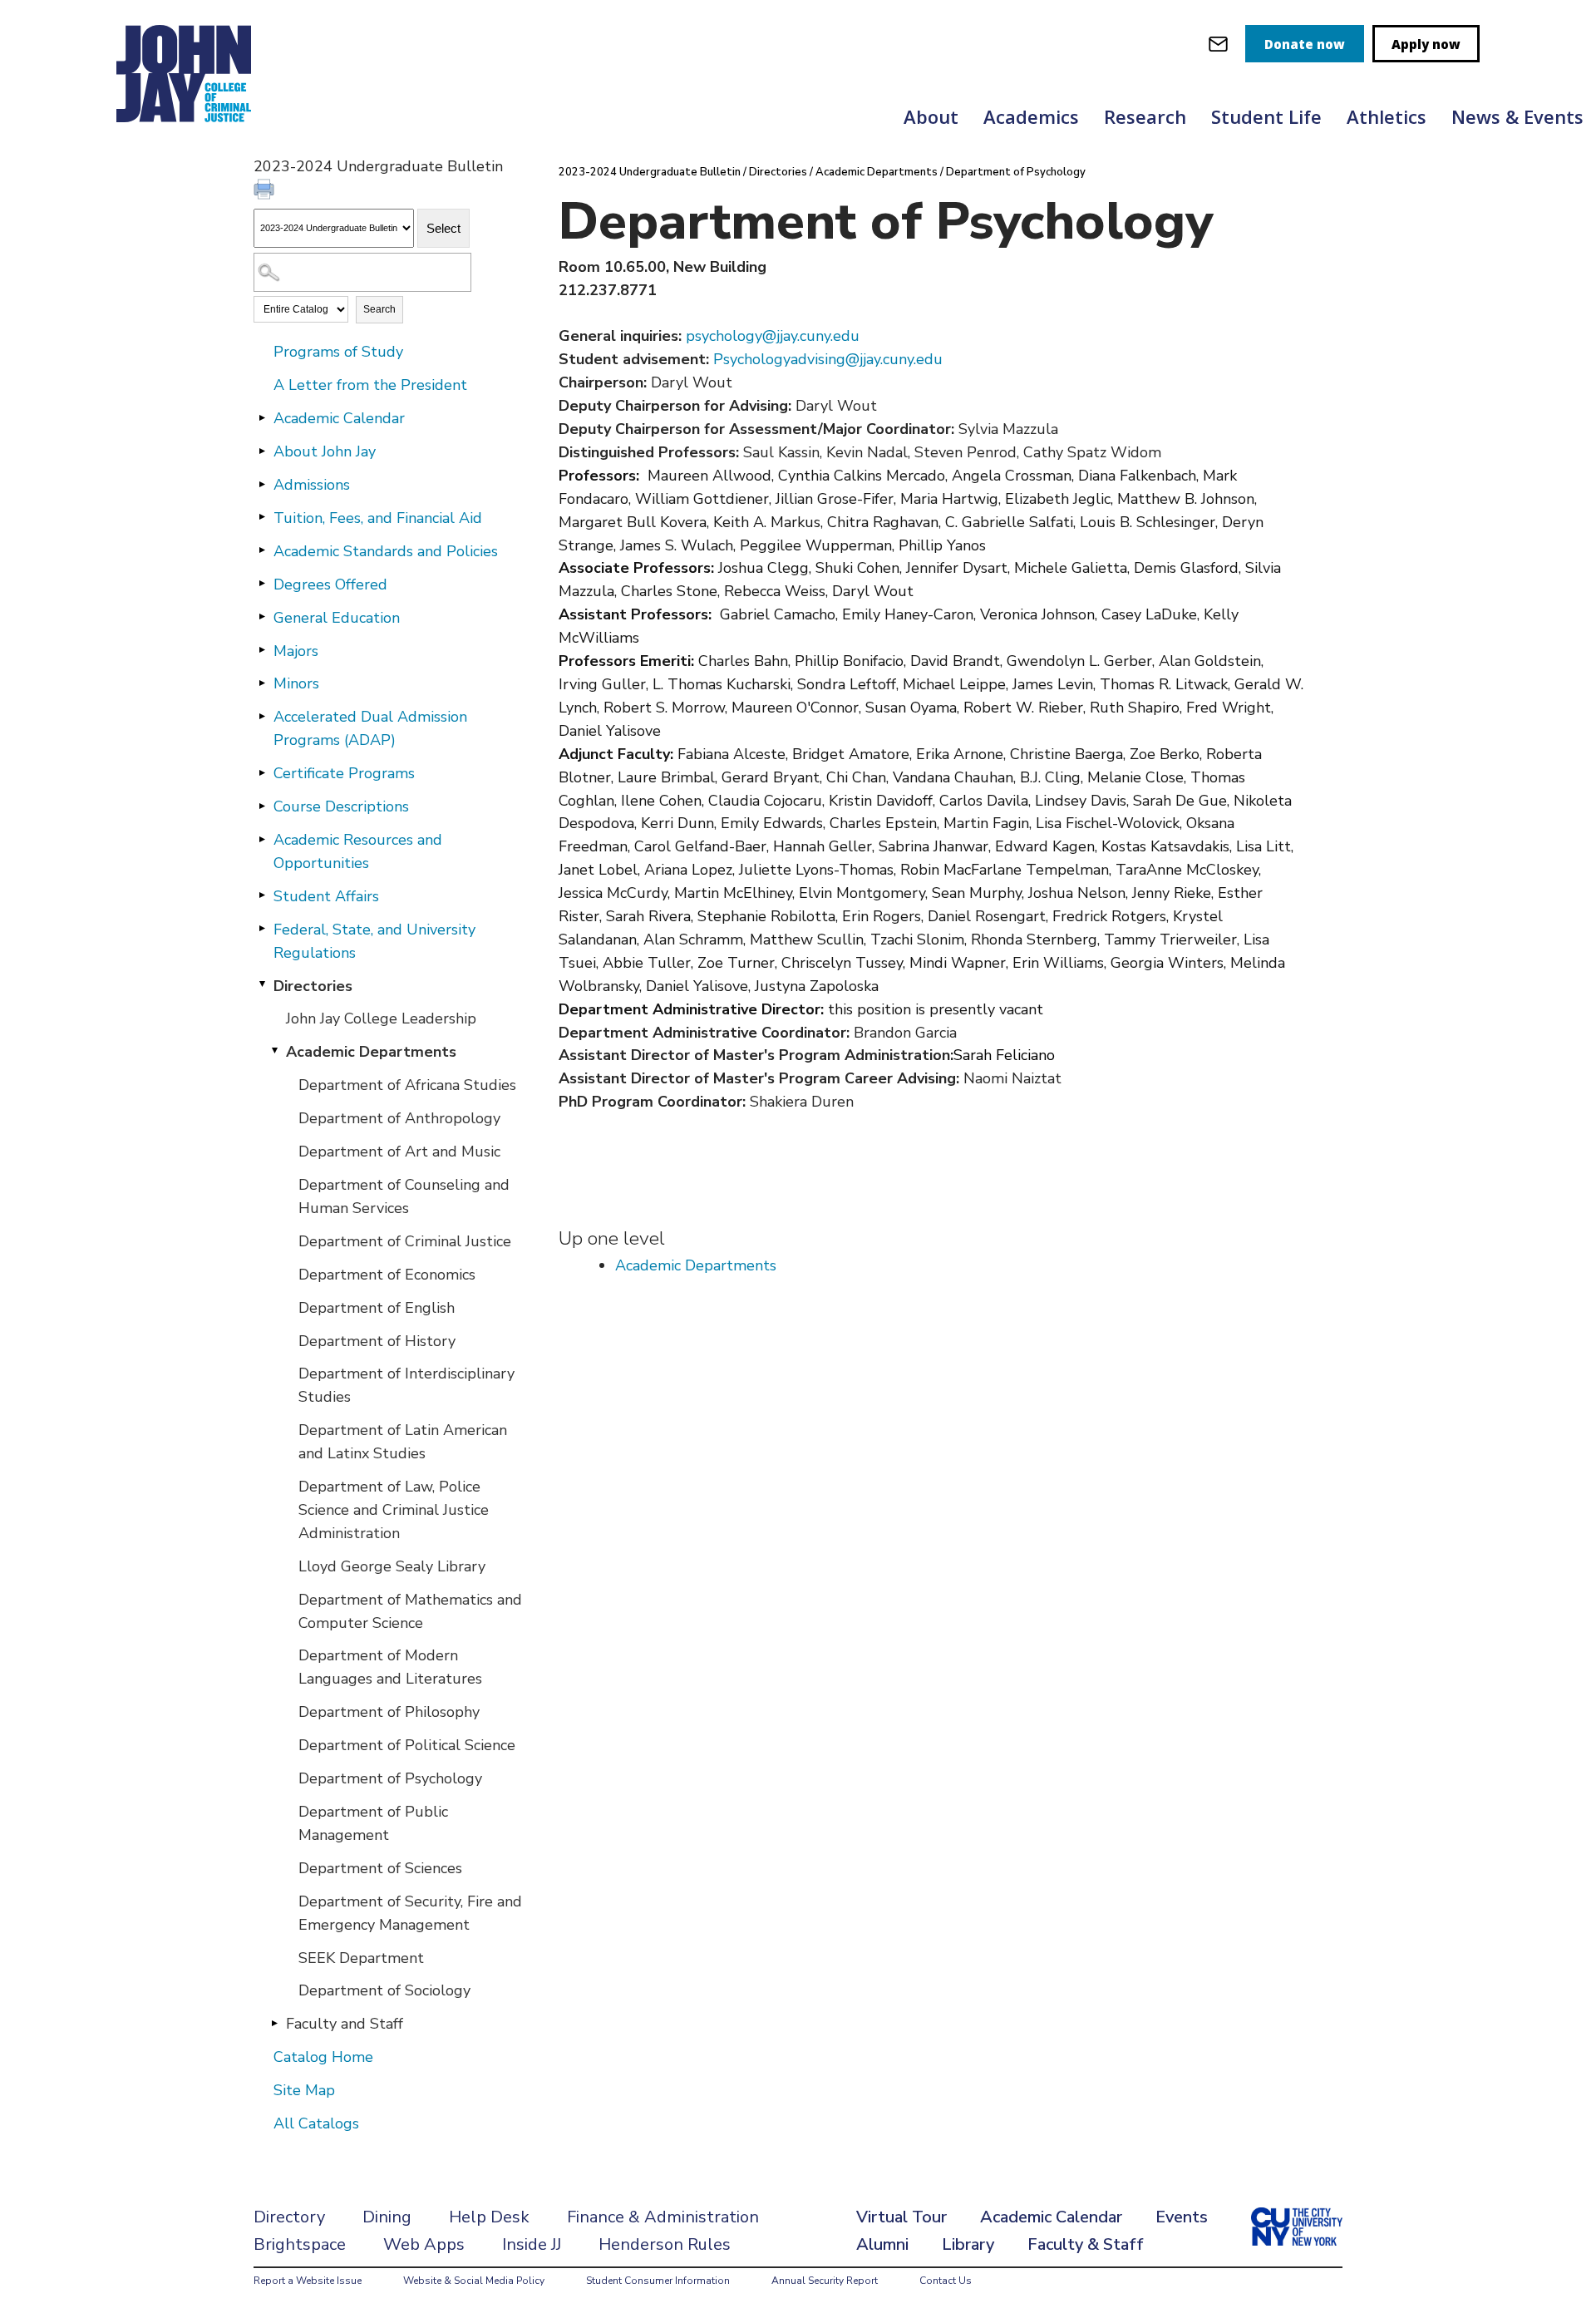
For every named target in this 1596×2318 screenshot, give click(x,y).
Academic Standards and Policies (386, 551)
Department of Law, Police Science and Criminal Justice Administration (394, 1510)
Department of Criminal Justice (405, 1241)
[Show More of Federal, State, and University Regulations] (262, 929)
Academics (1031, 116)
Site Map (304, 2090)
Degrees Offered (330, 584)
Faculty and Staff (345, 2024)
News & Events (1517, 116)
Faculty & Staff (1086, 2244)
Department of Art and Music (399, 1152)
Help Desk (489, 2217)
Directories (313, 986)
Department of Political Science (407, 1745)
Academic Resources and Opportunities (358, 851)
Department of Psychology (390, 1778)
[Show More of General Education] (262, 617)
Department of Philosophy (389, 1712)
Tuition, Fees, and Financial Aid (378, 518)
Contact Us (946, 2281)
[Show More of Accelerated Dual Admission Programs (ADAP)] (262, 716)
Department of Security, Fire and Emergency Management (410, 1913)
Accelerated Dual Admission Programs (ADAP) (370, 728)
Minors (296, 683)
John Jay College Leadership (381, 1018)
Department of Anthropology (399, 1118)
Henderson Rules (665, 2244)
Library (968, 2244)
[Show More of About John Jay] (262, 451)
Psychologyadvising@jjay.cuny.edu (828, 359)
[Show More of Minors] (262, 683)
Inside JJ (532, 2244)
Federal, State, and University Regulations (374, 941)
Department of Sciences (380, 1868)
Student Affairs (326, 896)
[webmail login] (1218, 44)
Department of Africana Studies (407, 1085)
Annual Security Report (825, 2281)
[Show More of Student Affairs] (262, 895)
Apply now (1426, 44)
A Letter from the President (370, 385)
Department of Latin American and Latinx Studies (403, 1442)
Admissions (312, 485)
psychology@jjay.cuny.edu (773, 336)
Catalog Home (323, 2057)
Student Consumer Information (658, 2281)
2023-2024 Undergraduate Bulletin (650, 172)
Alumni (882, 2244)
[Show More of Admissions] (262, 484)
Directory (289, 2217)
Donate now (1305, 44)
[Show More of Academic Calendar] (262, 417)
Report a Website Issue (308, 2281)
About (931, 116)
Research (1145, 116)
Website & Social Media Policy (474, 2281)
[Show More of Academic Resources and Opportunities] (262, 839)
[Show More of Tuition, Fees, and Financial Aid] (262, 517)
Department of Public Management (373, 1823)
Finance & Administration (663, 2217)
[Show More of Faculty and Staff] (274, 2023)
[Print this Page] (266, 191)
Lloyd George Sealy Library (392, 1566)
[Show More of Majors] (262, 650)
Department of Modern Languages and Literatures (390, 1667)
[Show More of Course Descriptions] (262, 806)
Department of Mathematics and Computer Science (410, 1611)
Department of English (377, 1308)
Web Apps (424, 2244)
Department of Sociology (384, 1990)
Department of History (377, 1341)
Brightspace (300, 2244)
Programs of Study (338, 352)
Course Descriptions (341, 806)
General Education (337, 618)
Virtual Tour (901, 2217)
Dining (387, 2217)
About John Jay (325, 451)
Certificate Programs (344, 773)
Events (1182, 2217)
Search (379, 309)
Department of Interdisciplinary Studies (406, 1385)
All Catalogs (316, 2123)
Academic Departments (371, 1052)
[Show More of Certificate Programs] (262, 772)
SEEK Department (361, 1958)
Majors (296, 651)
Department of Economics (387, 1275)
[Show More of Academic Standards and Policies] (262, 550)
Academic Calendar (339, 418)
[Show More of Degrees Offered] (262, 584)
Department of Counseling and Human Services (404, 1196)
